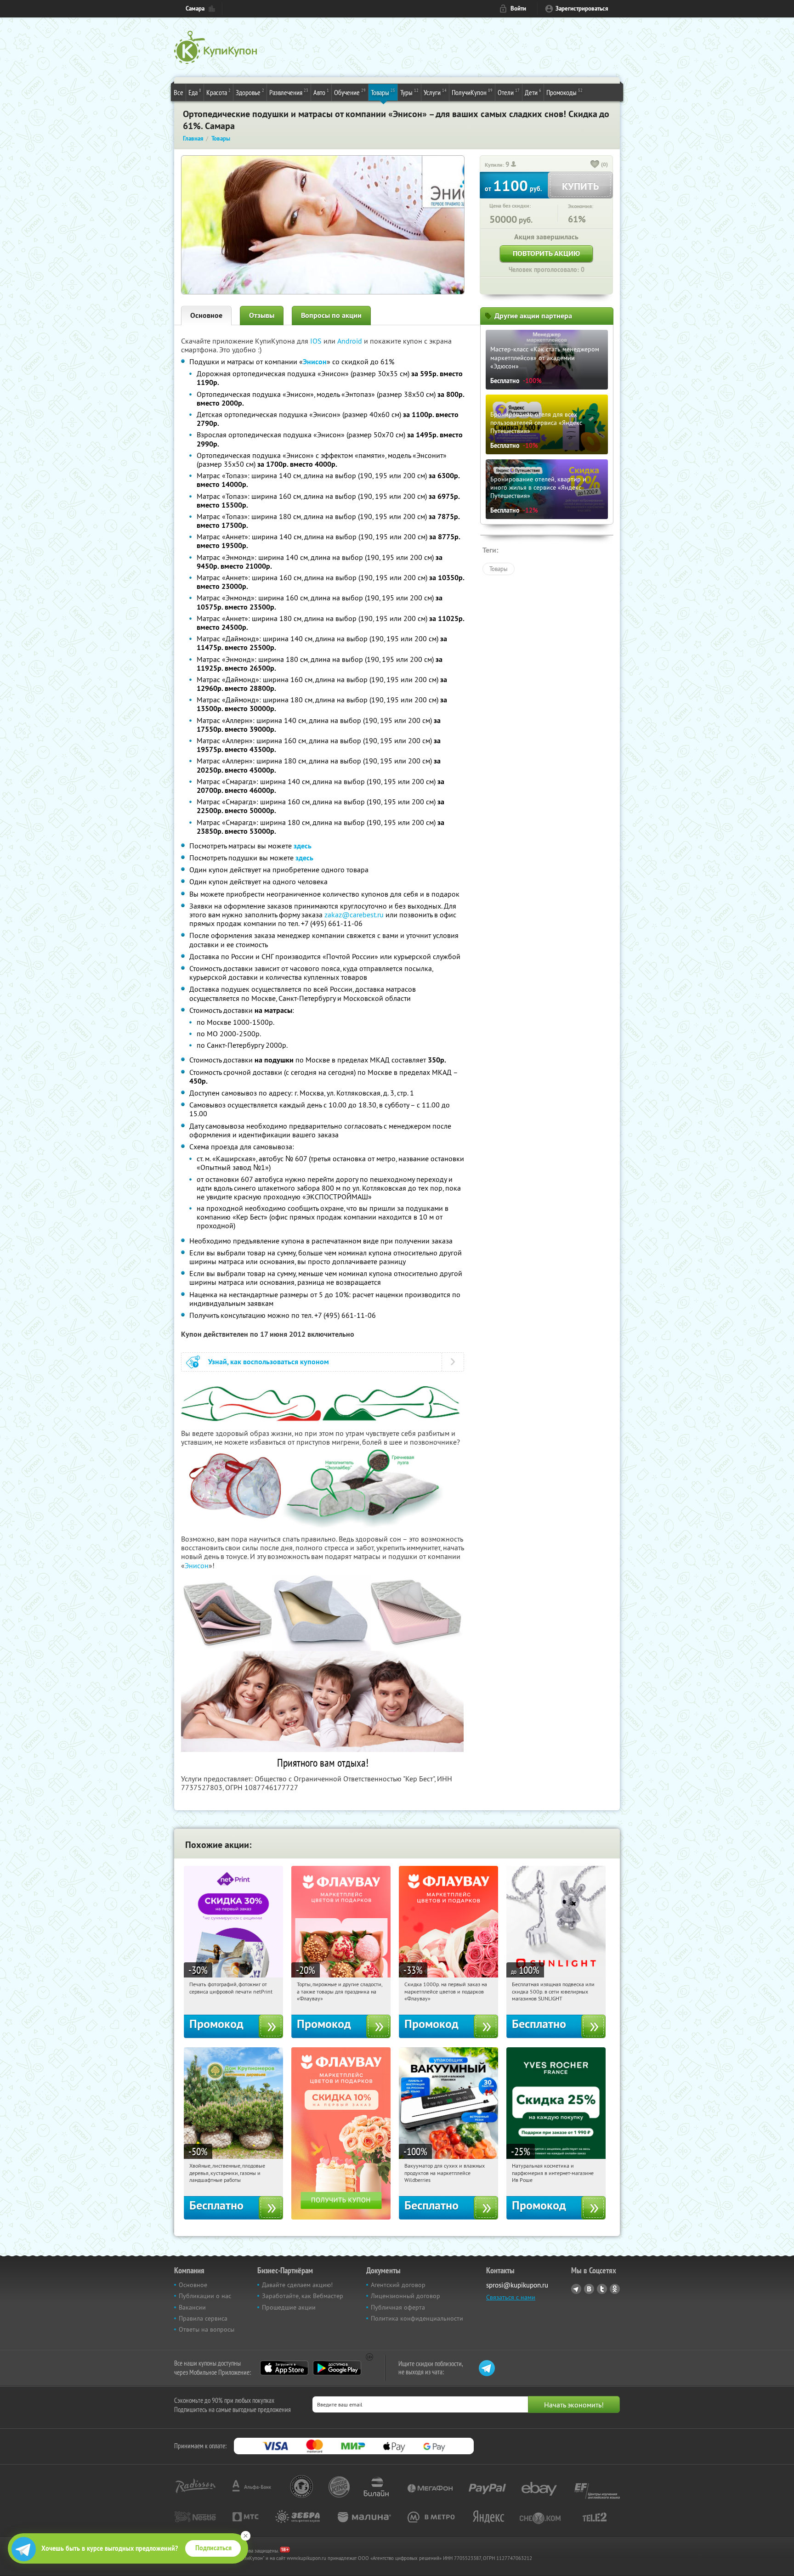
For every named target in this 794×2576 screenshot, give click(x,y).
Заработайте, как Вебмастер (303, 2296)
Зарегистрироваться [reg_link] (582, 8)
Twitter (602, 2289)
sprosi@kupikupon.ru (517, 2285)
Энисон (197, 1565)
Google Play (337, 2368)
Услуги (435, 92)
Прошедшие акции (289, 2307)
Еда (195, 92)
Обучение (350, 92)
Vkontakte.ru (589, 2289)
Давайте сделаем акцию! (297, 2285)
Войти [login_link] (518, 8)
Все (179, 92)
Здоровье (250, 92)
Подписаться (213, 2548)
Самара (195, 8)
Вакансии (192, 2307)
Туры (409, 92)
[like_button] (595, 165)
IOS (317, 341)
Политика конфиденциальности (417, 2318)
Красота (218, 92)
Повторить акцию (546, 253)
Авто (321, 92)
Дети (533, 92)
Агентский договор (398, 2285)
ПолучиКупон (472, 92)
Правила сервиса (203, 2318)
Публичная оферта (398, 2307)
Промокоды (564, 92)
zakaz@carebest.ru (354, 915)
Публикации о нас (205, 2296)
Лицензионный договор (406, 2296)
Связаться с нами (511, 2297)
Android (351, 341)
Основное (206, 315)
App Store (284, 2368)
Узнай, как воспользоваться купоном (269, 1362)
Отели (509, 92)
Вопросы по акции (331, 315)
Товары (383, 92)
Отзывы (262, 315)
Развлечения (289, 92)
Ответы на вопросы (207, 2329)
